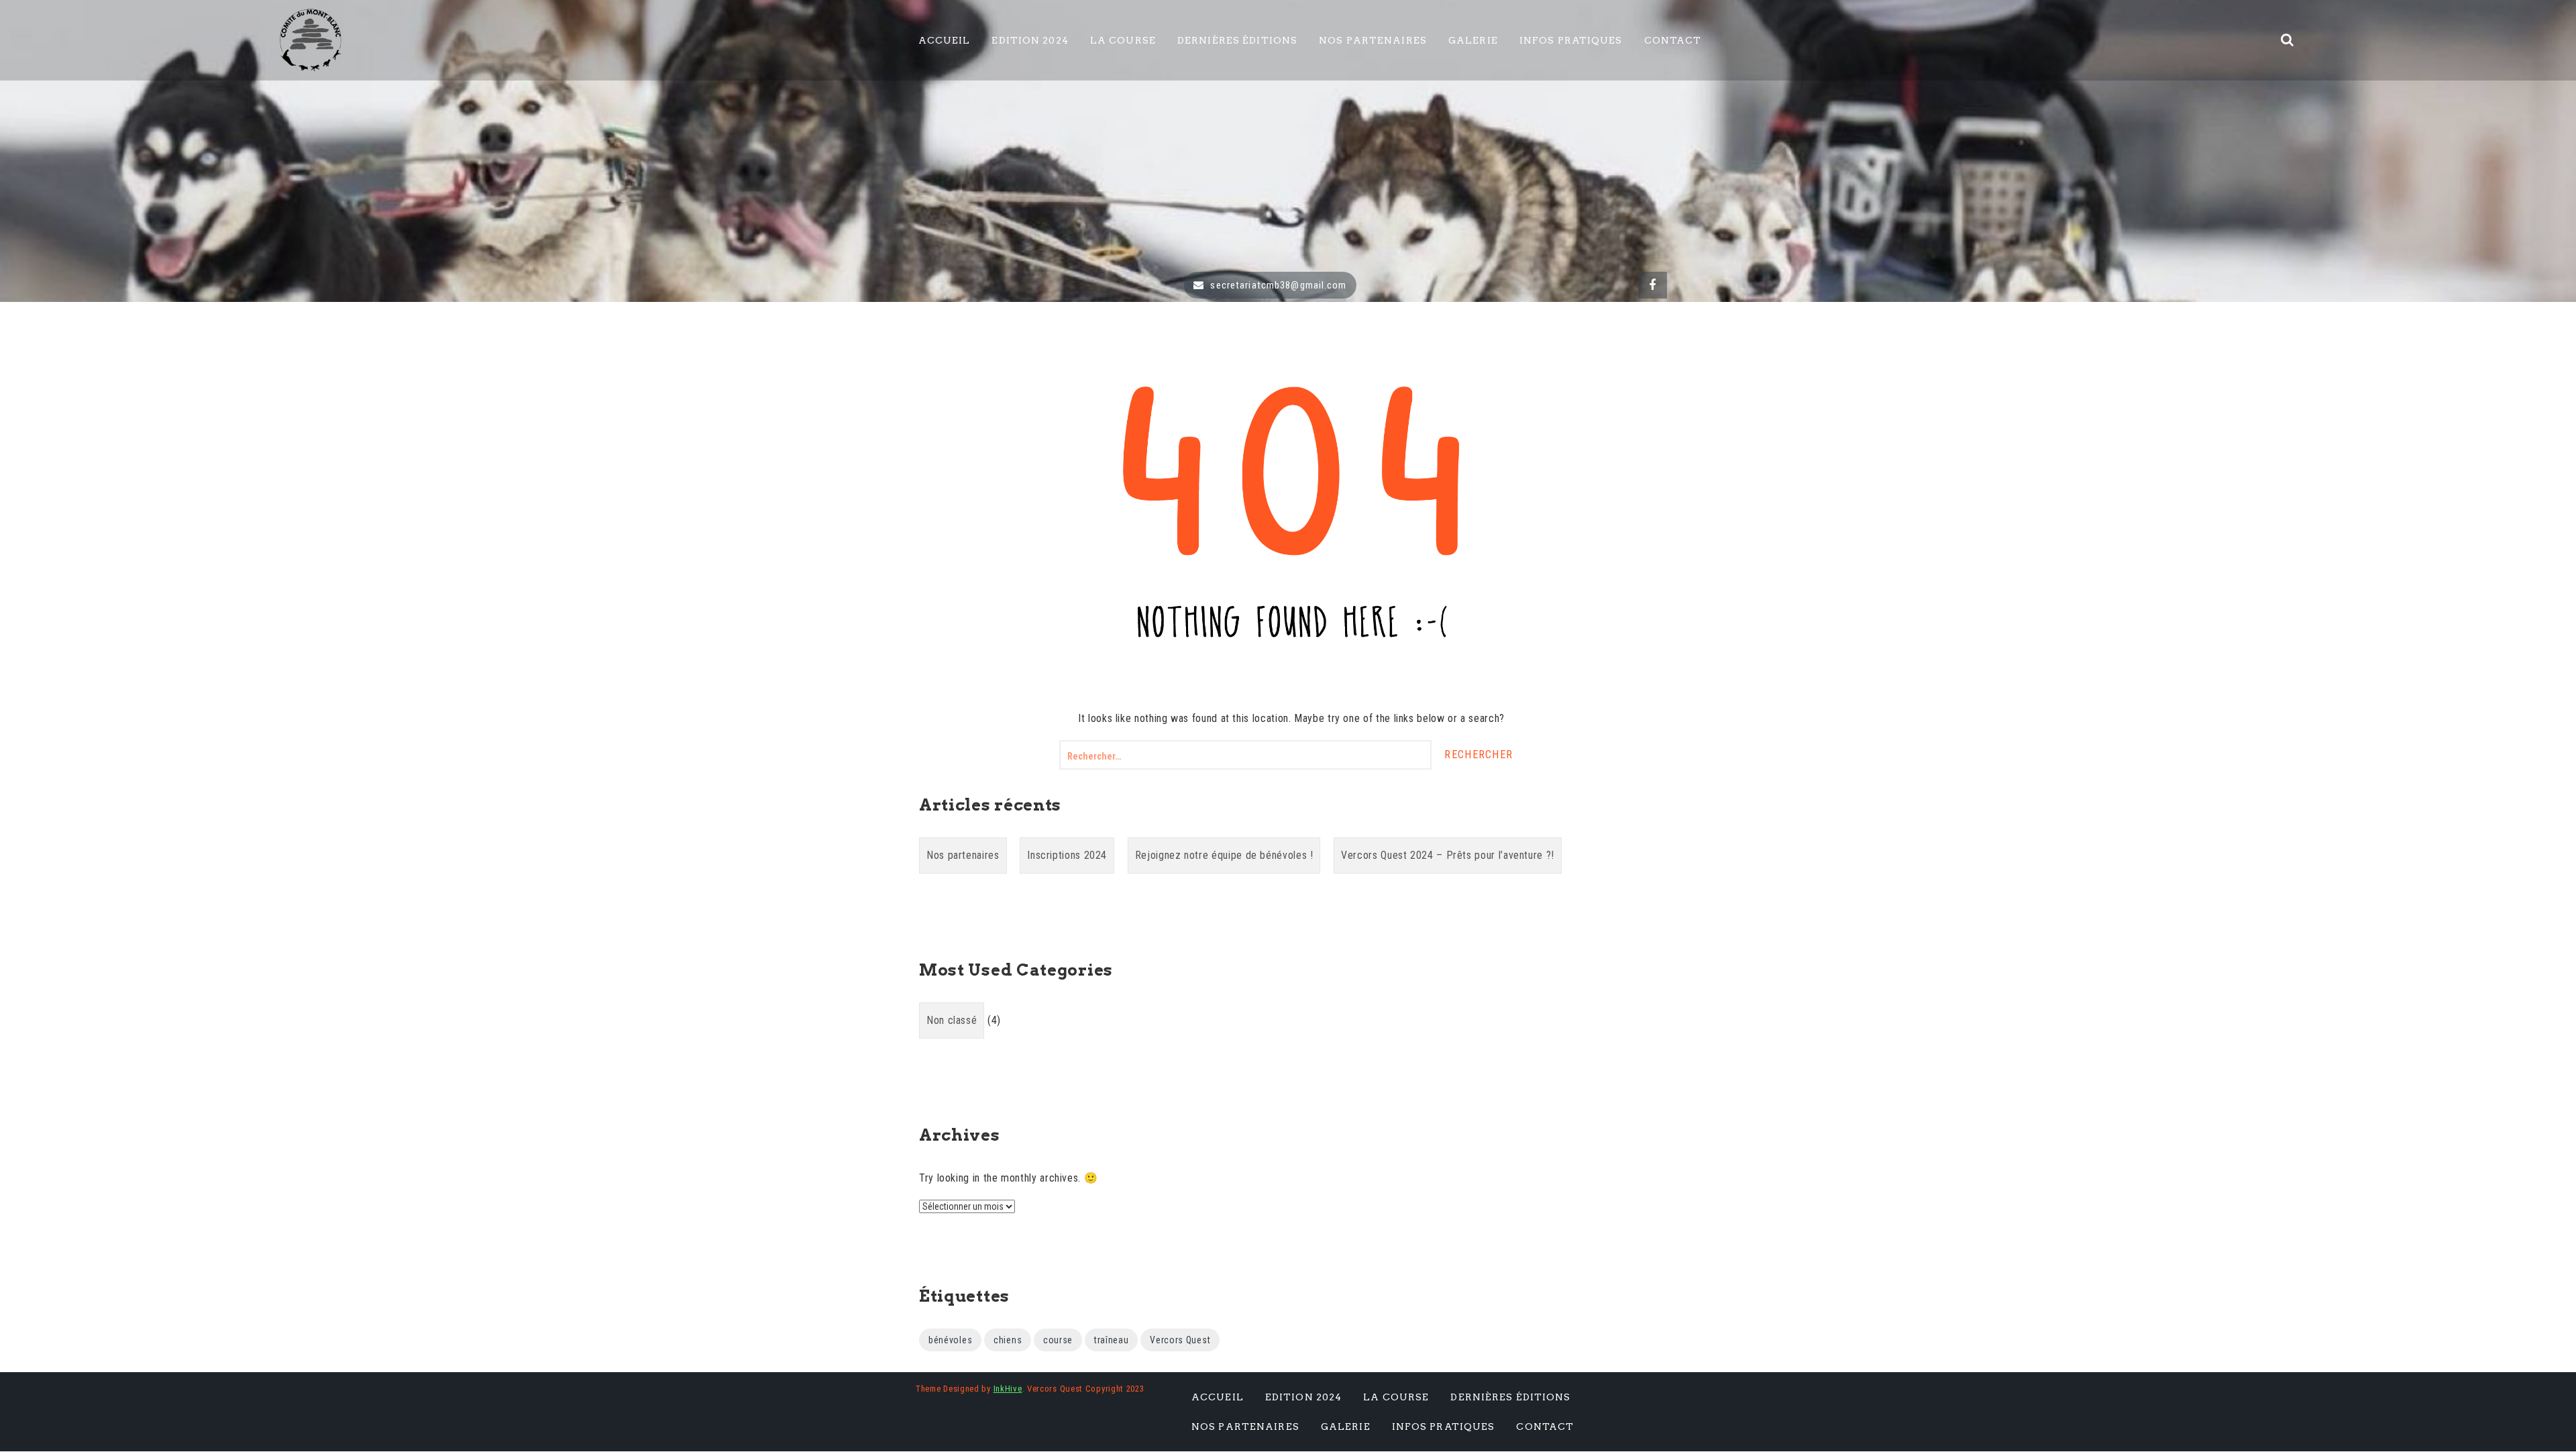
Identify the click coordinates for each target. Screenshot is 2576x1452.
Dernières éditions (1237, 40)
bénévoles (950, 1340)
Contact (1673, 40)
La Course (1123, 40)
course (1058, 1340)
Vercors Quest (1180, 1340)
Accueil (945, 40)
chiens (1008, 1340)
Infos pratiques (1571, 40)
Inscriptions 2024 (1067, 855)
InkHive (1008, 1389)
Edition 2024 (1030, 40)
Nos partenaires (963, 855)
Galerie (1473, 40)
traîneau (1112, 1340)
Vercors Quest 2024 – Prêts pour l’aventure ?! (1448, 855)
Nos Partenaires (1373, 40)
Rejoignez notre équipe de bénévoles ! (1224, 855)
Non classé (952, 1020)
